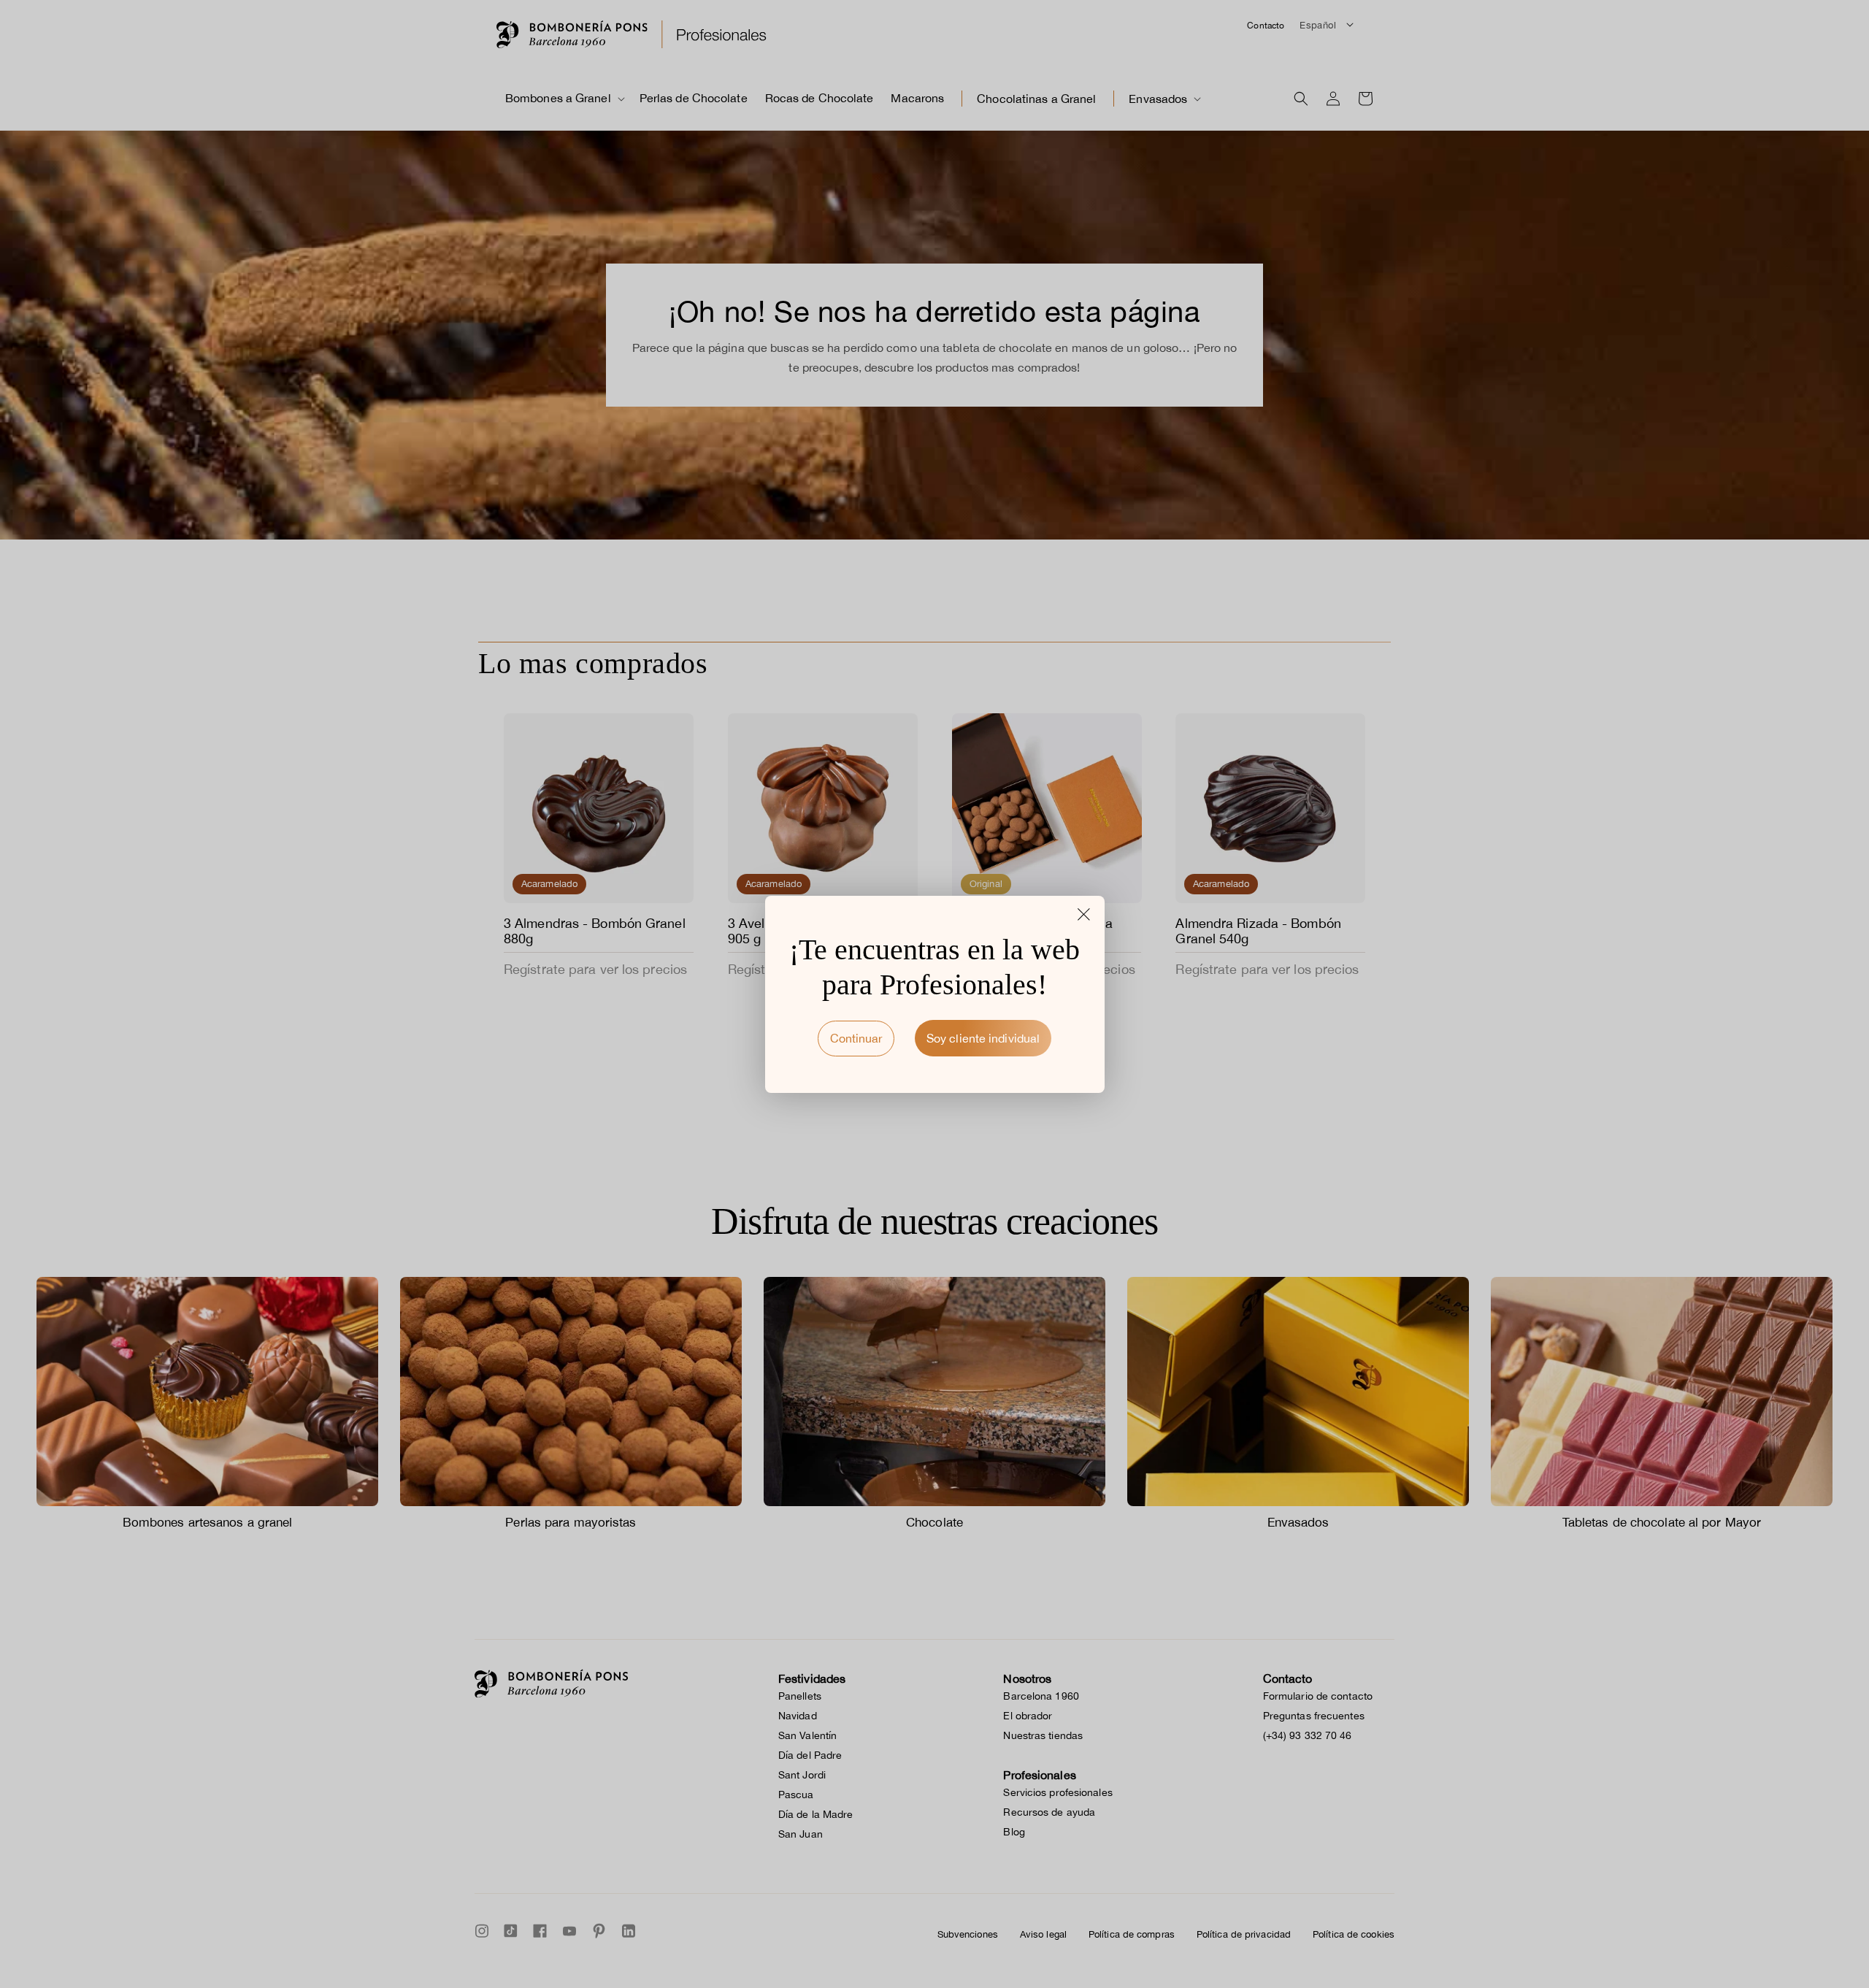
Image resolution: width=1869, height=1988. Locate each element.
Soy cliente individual (983, 1038)
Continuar (856, 1038)
